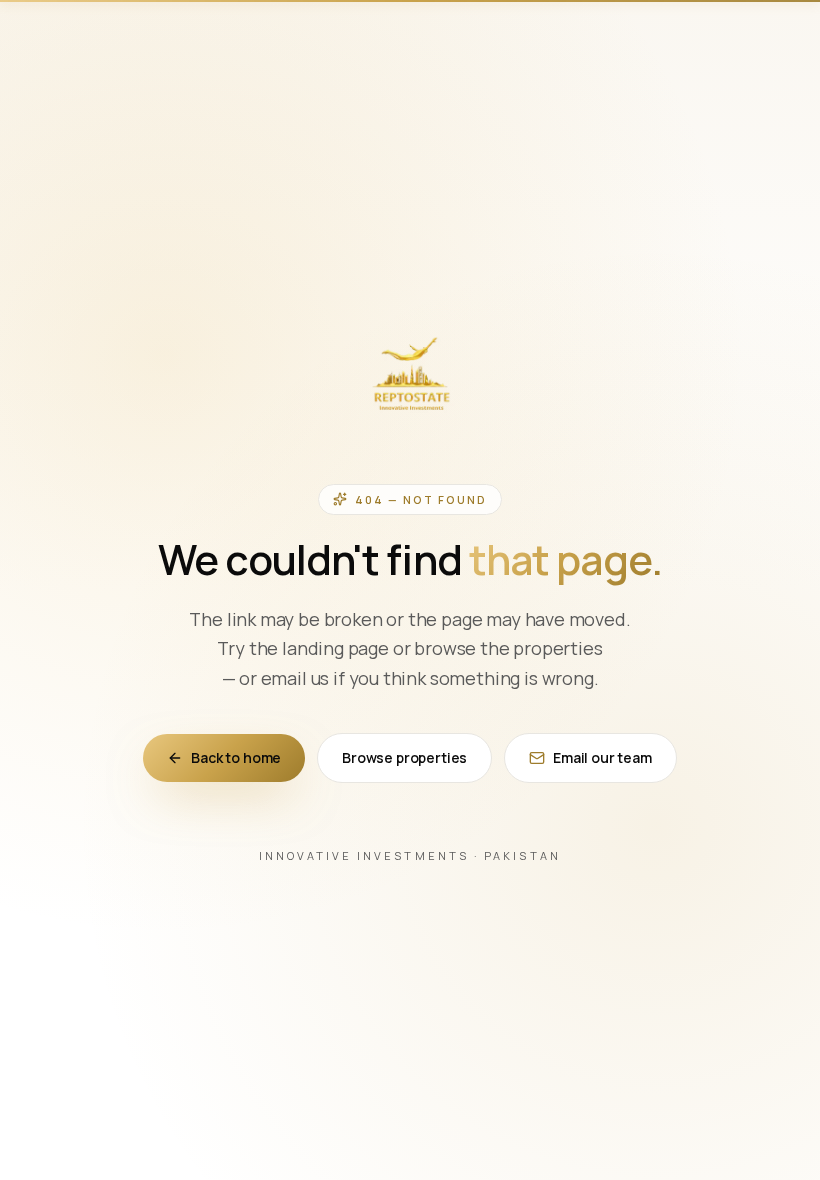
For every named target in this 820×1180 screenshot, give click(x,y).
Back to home (236, 757)
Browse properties (404, 757)
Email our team (602, 757)
